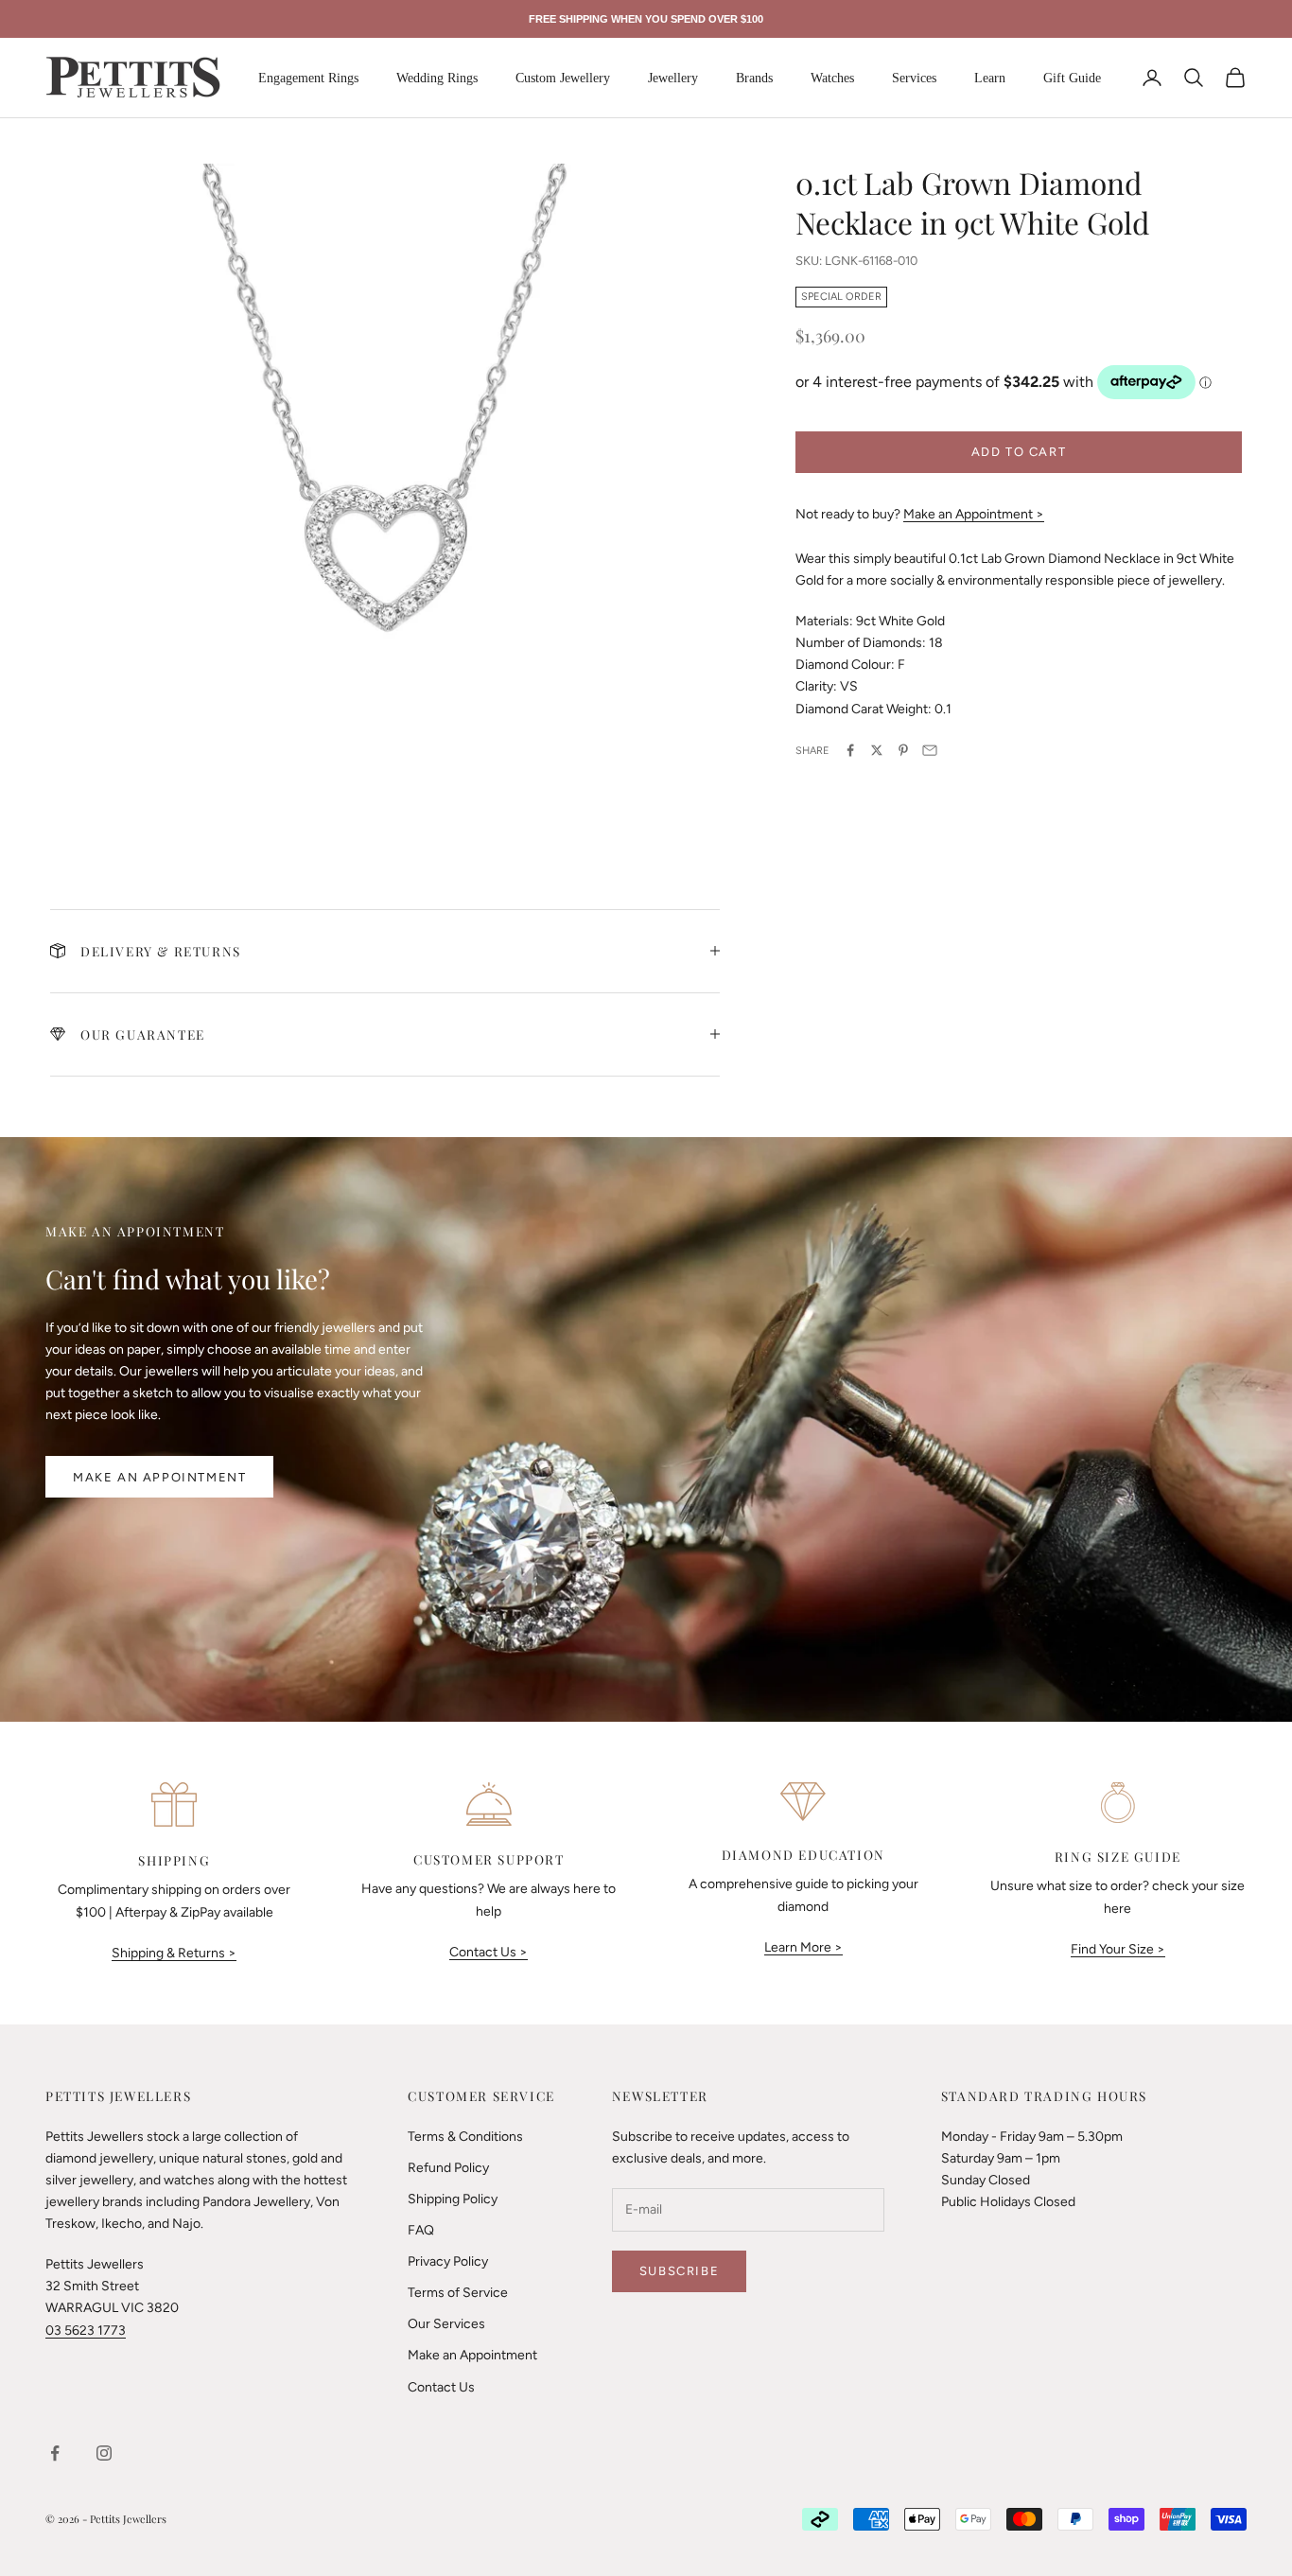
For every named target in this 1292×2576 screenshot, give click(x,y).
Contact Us (441, 2387)
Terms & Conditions (465, 2137)
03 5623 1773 (86, 2331)
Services (914, 78)
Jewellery (673, 78)
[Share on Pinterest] (903, 750)
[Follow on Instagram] (104, 2453)
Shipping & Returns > (174, 1953)
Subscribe (679, 2271)
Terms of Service (458, 2293)
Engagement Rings (308, 78)
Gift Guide (1072, 78)
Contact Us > (489, 1952)
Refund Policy (448, 2168)
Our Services (446, 2324)
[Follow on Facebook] (55, 2453)
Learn (990, 78)
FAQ (421, 2230)
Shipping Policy (453, 2199)
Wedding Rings (437, 78)
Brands (754, 78)
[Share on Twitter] (877, 750)
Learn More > (803, 1947)
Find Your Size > (1118, 1949)
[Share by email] (930, 750)
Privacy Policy (448, 2261)
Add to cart (1019, 451)
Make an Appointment (159, 1477)
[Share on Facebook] (850, 750)
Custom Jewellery (563, 78)
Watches (832, 78)
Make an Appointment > (974, 513)
